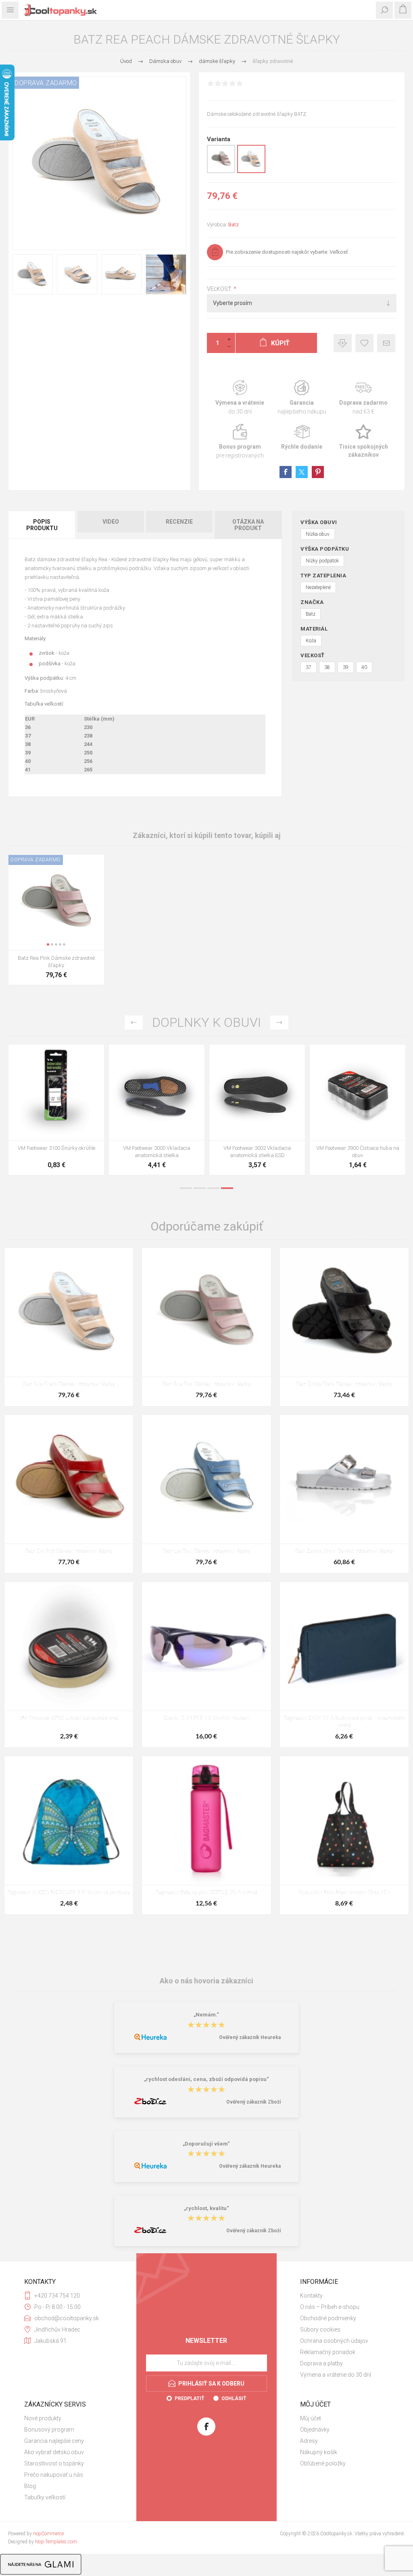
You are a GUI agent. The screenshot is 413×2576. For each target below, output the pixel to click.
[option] (56, 1112)
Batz (234, 225)
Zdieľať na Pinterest (318, 472)
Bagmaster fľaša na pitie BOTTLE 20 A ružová (206, 1893)
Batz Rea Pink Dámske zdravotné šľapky (56, 962)
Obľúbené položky (323, 2463)
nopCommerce (48, 2534)
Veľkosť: (220, 289)
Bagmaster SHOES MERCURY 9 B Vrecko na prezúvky (69, 1893)
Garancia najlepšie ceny (343, 343)
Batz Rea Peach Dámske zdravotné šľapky (69, 1384)
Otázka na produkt (248, 525)
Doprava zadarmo (364, 398)
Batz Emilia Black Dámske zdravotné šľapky (344, 1384)
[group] (56, 902)
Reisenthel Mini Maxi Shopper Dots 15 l (344, 1893)
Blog (30, 2486)
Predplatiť (189, 2398)
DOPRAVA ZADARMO (46, 83)
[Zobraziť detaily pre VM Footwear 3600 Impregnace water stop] (56, 1092)
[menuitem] (344, 2296)
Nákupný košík (319, 2452)
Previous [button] (134, 1023)
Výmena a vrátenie (240, 398)
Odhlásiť (234, 2398)
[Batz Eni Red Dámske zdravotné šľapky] (69, 1479)
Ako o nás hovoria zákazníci (206, 1980)
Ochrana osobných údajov (334, 2341)
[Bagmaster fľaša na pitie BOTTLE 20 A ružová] (206, 1821)
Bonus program (240, 442)
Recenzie (179, 522)
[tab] (42, 525)
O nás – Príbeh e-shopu (330, 2307)
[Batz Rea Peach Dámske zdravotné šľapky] (69, 1312)
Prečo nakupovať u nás (54, 2475)
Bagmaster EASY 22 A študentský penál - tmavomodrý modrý (344, 1722)
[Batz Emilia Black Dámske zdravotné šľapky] (344, 1312)
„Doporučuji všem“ (206, 2144)
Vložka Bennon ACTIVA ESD (257, 1148)
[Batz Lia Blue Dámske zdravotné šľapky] (206, 1479)
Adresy (309, 2441)
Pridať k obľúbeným (364, 343)
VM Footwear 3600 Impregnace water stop (56, 1152)
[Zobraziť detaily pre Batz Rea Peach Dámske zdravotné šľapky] (251, 171)
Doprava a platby (321, 2363)
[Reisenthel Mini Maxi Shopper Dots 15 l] (344, 1821)
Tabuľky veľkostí (45, 2497)
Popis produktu (42, 525)
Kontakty (311, 2296)
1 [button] (186, 1188)
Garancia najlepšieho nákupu (302, 398)
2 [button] (200, 1188)
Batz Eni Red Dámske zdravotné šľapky (69, 1551)
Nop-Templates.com (56, 2542)
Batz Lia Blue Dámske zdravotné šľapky (206, 1551)
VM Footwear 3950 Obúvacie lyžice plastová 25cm (358, 1152)
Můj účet (311, 2418)
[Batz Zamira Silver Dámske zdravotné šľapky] (344, 1479)
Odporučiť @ (386, 343)
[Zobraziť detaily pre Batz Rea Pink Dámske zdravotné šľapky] (221, 171)
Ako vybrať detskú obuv (54, 2452)
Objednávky (315, 2430)
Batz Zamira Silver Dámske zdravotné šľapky (344, 1551)
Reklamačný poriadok (328, 2352)
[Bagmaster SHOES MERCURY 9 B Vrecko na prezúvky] (69, 1821)
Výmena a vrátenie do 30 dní (336, 2375)
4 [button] (227, 1188)
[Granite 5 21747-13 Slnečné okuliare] (206, 1646)
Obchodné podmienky (328, 2318)
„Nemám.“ (206, 2015)
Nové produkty (43, 2418)
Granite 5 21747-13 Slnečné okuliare (206, 1718)
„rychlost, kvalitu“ (206, 2208)
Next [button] (279, 1023)
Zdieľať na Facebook (286, 472)
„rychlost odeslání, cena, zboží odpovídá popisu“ (206, 2080)
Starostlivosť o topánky (54, 2463)
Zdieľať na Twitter (302, 472)
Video (111, 522)
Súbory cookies (320, 2329)
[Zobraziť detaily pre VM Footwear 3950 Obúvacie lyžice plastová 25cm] (358, 1092)
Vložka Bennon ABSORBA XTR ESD (157, 1148)
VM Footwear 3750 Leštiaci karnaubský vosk (69, 1718)
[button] (48, 944)
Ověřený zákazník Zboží (253, 2102)
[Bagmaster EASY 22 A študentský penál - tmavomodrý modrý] (344, 1646)
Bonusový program (49, 2430)
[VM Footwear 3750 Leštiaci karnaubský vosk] (69, 1646)
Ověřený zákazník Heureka (250, 2037)
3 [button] (213, 1188)
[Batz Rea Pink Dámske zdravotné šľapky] (206, 1312)
